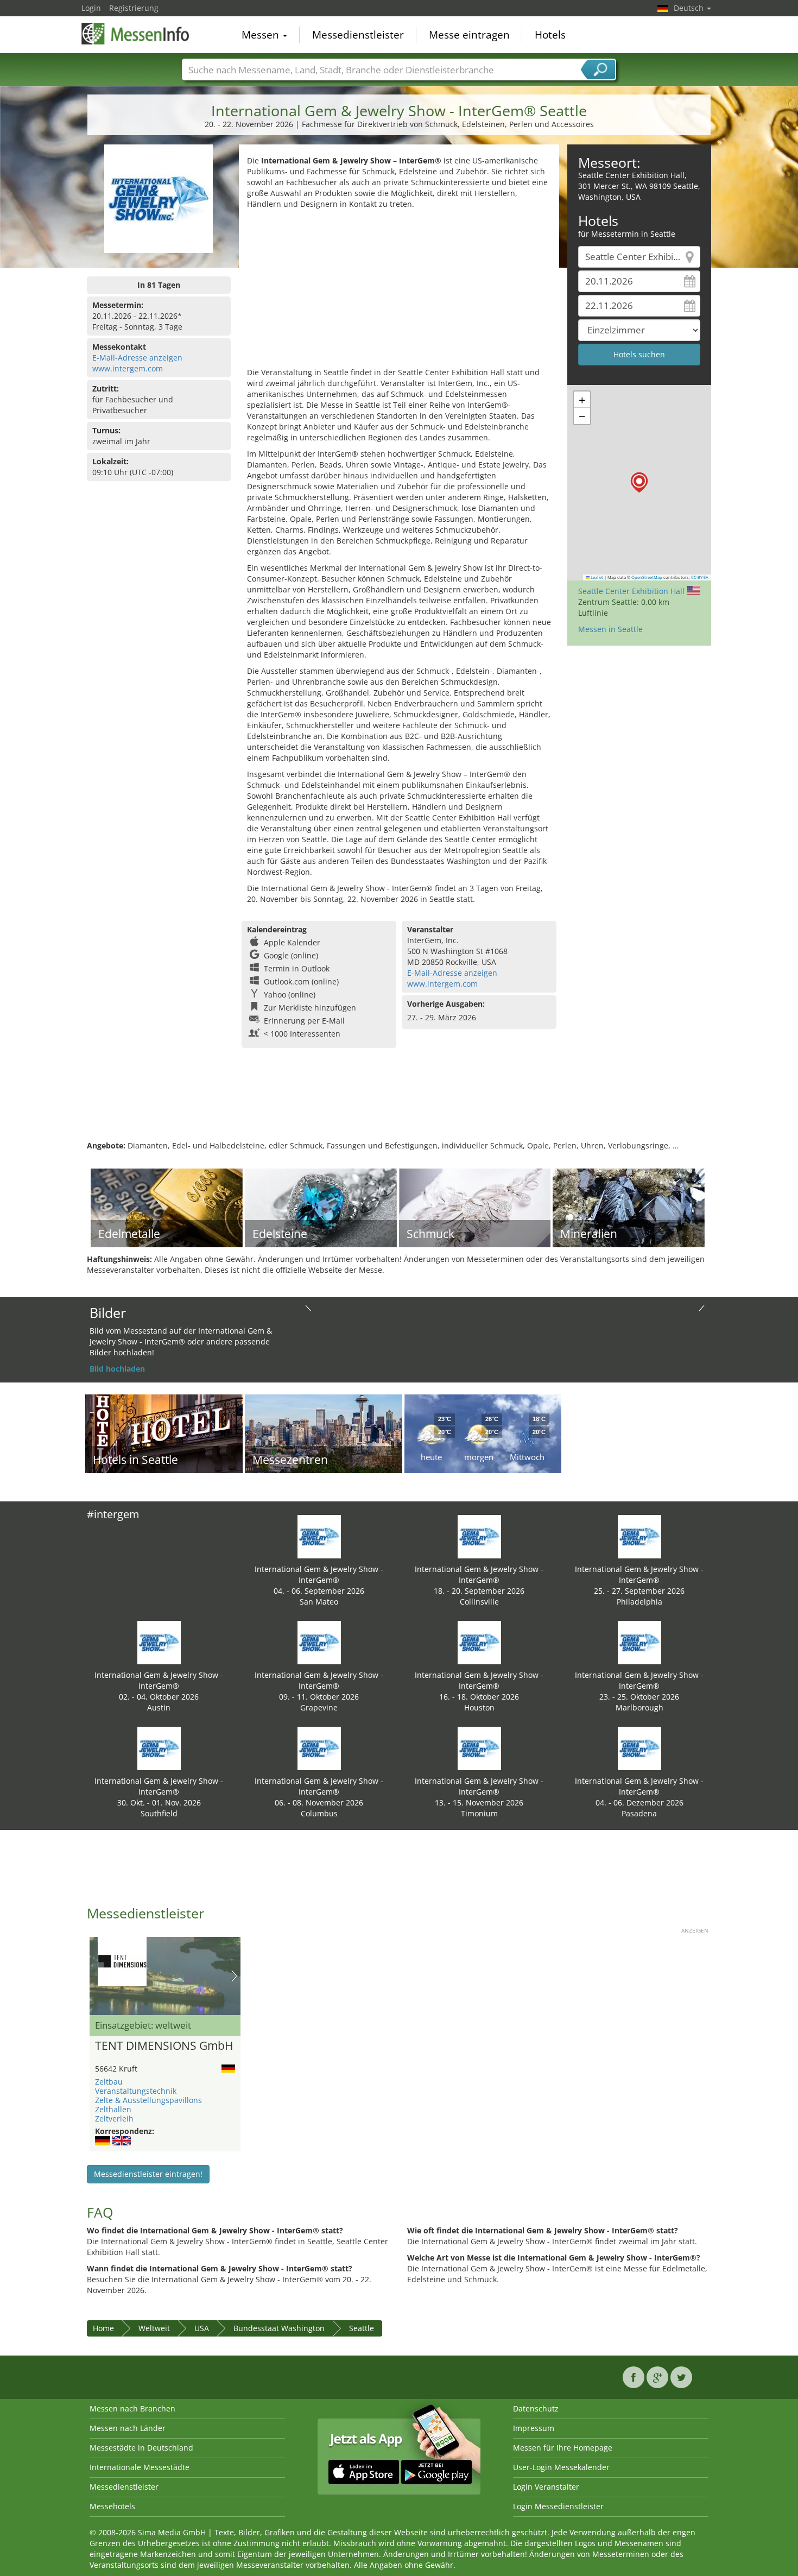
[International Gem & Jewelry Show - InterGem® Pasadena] (639, 1748)
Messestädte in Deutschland (141, 2448)
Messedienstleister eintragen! (148, 2174)
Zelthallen (113, 2109)
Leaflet (596, 577)
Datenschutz (536, 2408)
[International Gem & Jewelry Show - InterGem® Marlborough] (639, 1642)
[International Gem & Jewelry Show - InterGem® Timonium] (479, 1748)
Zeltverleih (114, 2119)
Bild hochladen (117, 1369)
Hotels (550, 35)
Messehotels (112, 2506)
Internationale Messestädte (140, 2467)
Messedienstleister (358, 35)
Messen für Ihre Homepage (563, 2448)
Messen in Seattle (610, 629)
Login (91, 8)
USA (202, 2328)
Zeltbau (109, 2082)
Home (103, 2328)
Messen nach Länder (128, 2428)
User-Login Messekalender (561, 2467)
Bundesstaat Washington (279, 2328)
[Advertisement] (399, 291)
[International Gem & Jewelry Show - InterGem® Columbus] (319, 1748)
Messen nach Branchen (132, 2408)
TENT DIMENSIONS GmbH (164, 2046)
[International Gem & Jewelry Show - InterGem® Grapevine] (319, 1642)
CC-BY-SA (700, 577)
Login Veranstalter (546, 2487)
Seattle (362, 2328)
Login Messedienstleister (558, 2506)
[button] (639, 482)
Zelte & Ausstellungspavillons (148, 2100)
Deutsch (690, 8)
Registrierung (134, 8)
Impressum (534, 2428)
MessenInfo (136, 34)
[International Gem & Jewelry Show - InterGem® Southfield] (159, 1748)
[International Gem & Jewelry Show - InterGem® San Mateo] (319, 1536)
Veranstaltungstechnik (136, 2091)
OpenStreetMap (647, 577)
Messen (262, 35)
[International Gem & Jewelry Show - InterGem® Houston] (479, 1642)
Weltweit (154, 2328)
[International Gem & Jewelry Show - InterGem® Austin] (159, 1642)
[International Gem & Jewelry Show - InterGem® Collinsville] (479, 1536)
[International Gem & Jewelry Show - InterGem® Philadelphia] (639, 1536)
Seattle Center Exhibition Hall (631, 591)
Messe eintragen (469, 35)
